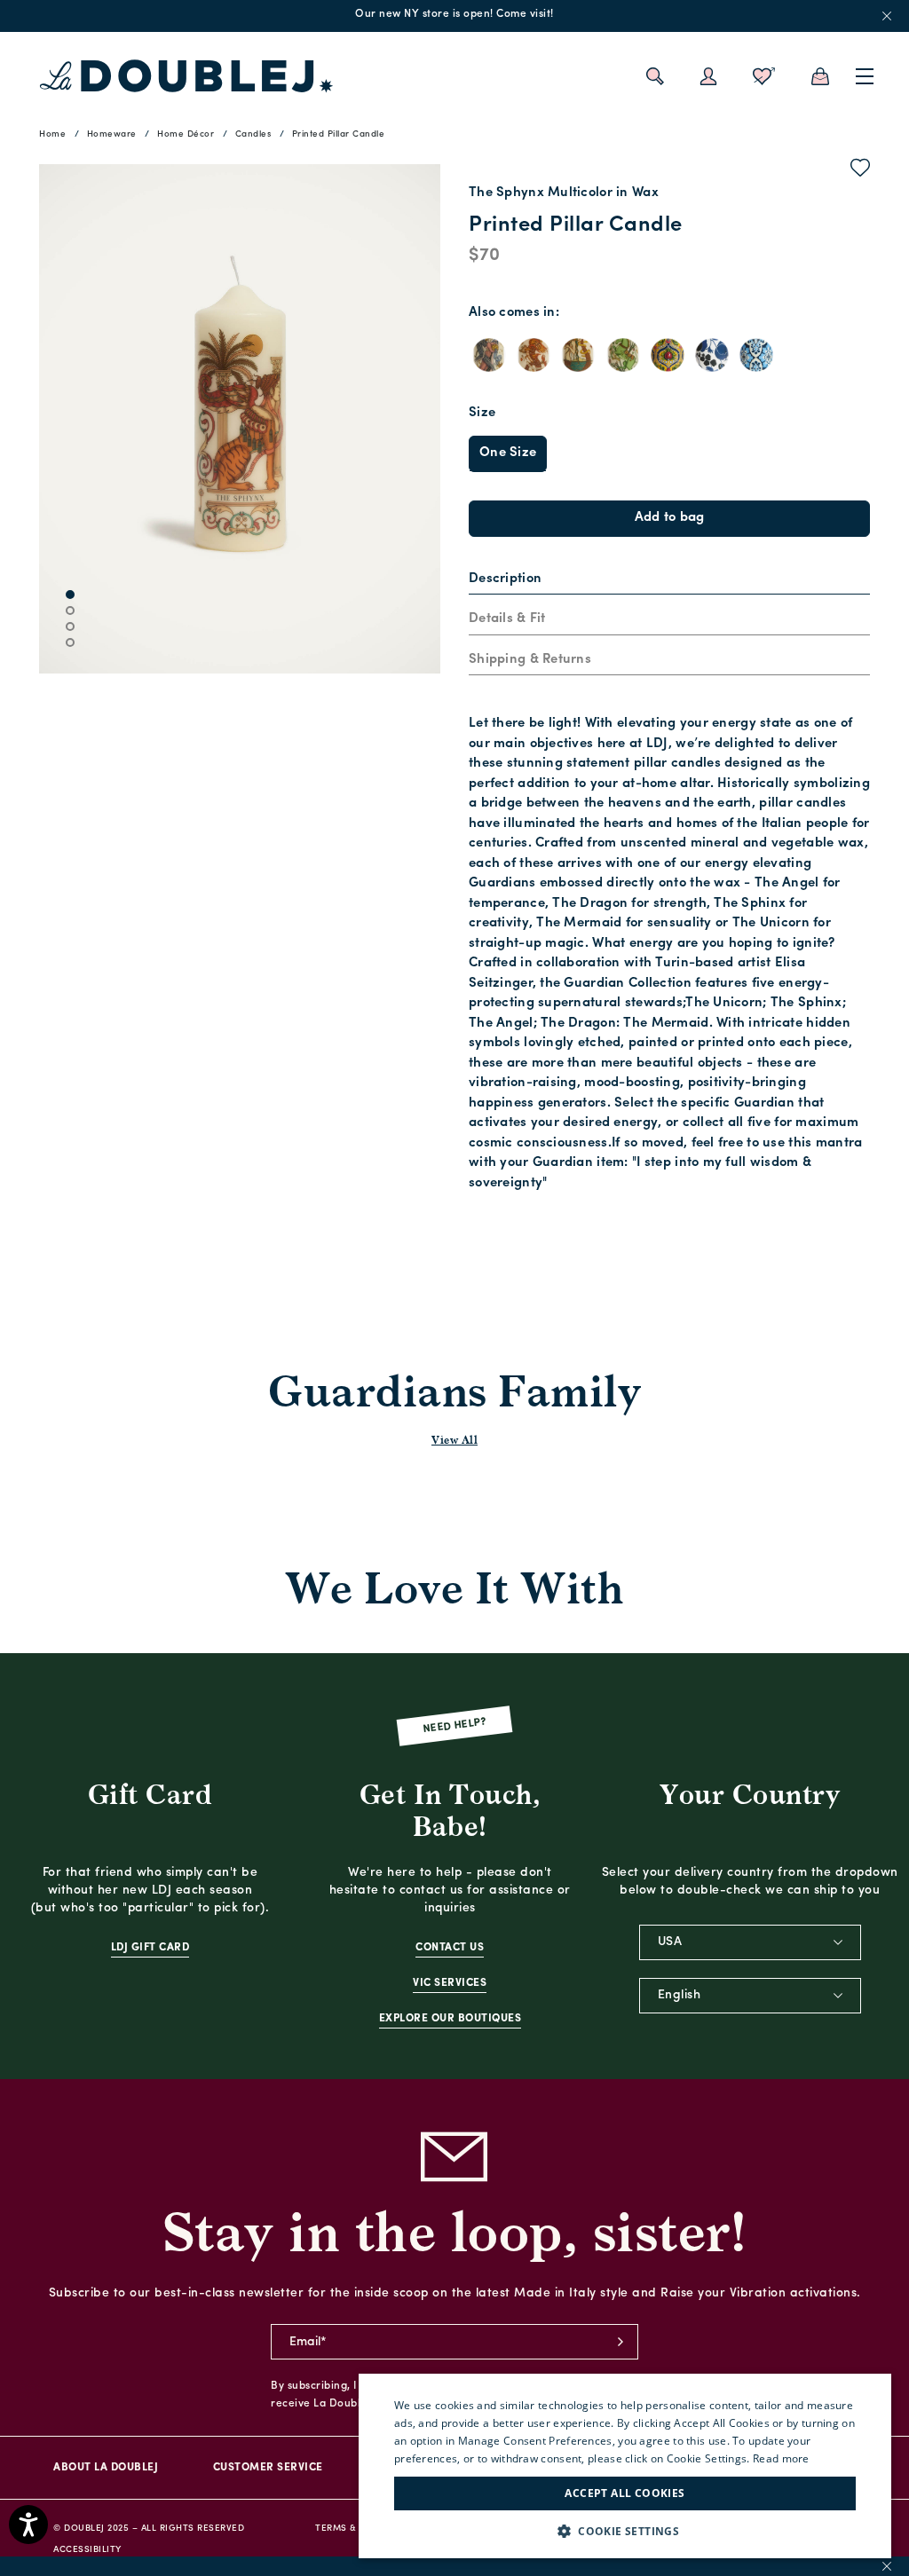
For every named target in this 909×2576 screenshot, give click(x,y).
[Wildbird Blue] (712, 355)
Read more (781, 2458)
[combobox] (750, 1942)
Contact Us (450, 1948)
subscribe (620, 2342)
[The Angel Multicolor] (489, 355)
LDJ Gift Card (150, 1948)
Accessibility (87, 2550)
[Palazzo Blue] (756, 355)
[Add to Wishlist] (861, 171)
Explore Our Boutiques (451, 2019)
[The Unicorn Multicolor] (623, 355)
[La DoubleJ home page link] (186, 76)
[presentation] (505, 580)
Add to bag (670, 518)
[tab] (669, 580)
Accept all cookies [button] (624, 2493)
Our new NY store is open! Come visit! (454, 14)
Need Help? (455, 1726)
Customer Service (268, 2468)
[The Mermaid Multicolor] (578, 355)
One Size (508, 453)
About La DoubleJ (106, 2468)
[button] (625, 2531)
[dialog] (625, 2466)
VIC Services (450, 1983)
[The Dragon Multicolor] (534, 355)
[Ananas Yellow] (668, 355)
